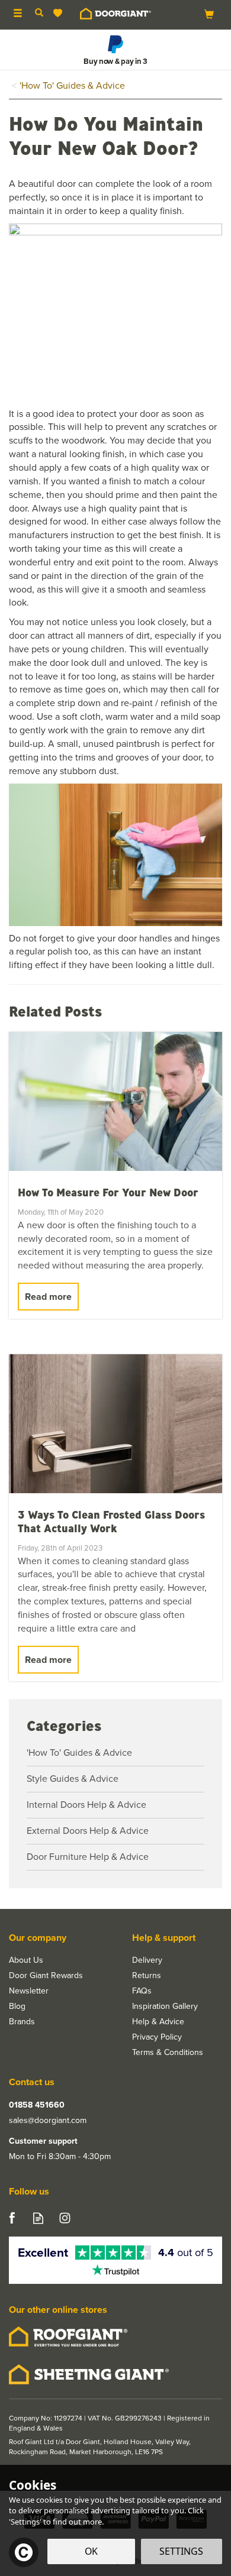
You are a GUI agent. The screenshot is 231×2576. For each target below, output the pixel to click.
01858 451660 (37, 2105)
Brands (22, 2022)
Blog (17, 2007)
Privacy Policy (157, 2037)
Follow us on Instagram (65, 2218)
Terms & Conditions (168, 2053)
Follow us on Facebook (12, 2218)
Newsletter (29, 1991)
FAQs (142, 1991)
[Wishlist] (60, 13)
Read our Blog (38, 2218)
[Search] (39, 14)
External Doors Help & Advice (88, 1831)
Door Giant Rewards (46, 1976)
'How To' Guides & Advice (79, 1753)
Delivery (147, 1960)
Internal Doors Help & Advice (86, 1805)
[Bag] (209, 14)
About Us (26, 1960)
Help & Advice (158, 2022)
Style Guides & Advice (73, 1779)
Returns (147, 1976)
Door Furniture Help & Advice (88, 1857)
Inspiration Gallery (165, 2007)
